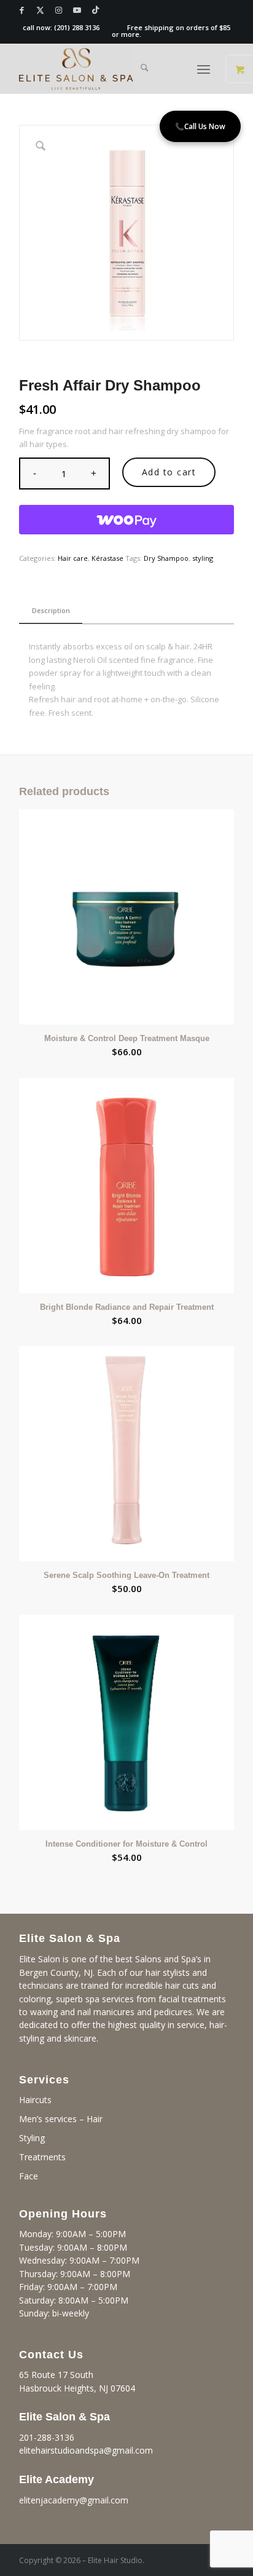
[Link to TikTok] (96, 10)
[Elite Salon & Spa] (105, 69)
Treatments (42, 2157)
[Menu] (204, 69)
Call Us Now (200, 126)
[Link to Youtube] (77, 10)
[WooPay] (126, 520)
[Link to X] (41, 10)
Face (29, 2176)
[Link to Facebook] (22, 10)
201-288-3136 (47, 2437)
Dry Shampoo (166, 558)
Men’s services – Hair (61, 2119)
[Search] (145, 69)
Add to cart (169, 472)
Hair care (73, 558)
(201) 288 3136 (77, 27)
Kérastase (107, 558)
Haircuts (35, 2100)
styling (203, 558)
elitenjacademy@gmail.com (74, 2500)
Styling (32, 2138)
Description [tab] (51, 610)
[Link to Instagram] (59, 10)
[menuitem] (145, 69)
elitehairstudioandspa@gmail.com (86, 2450)
